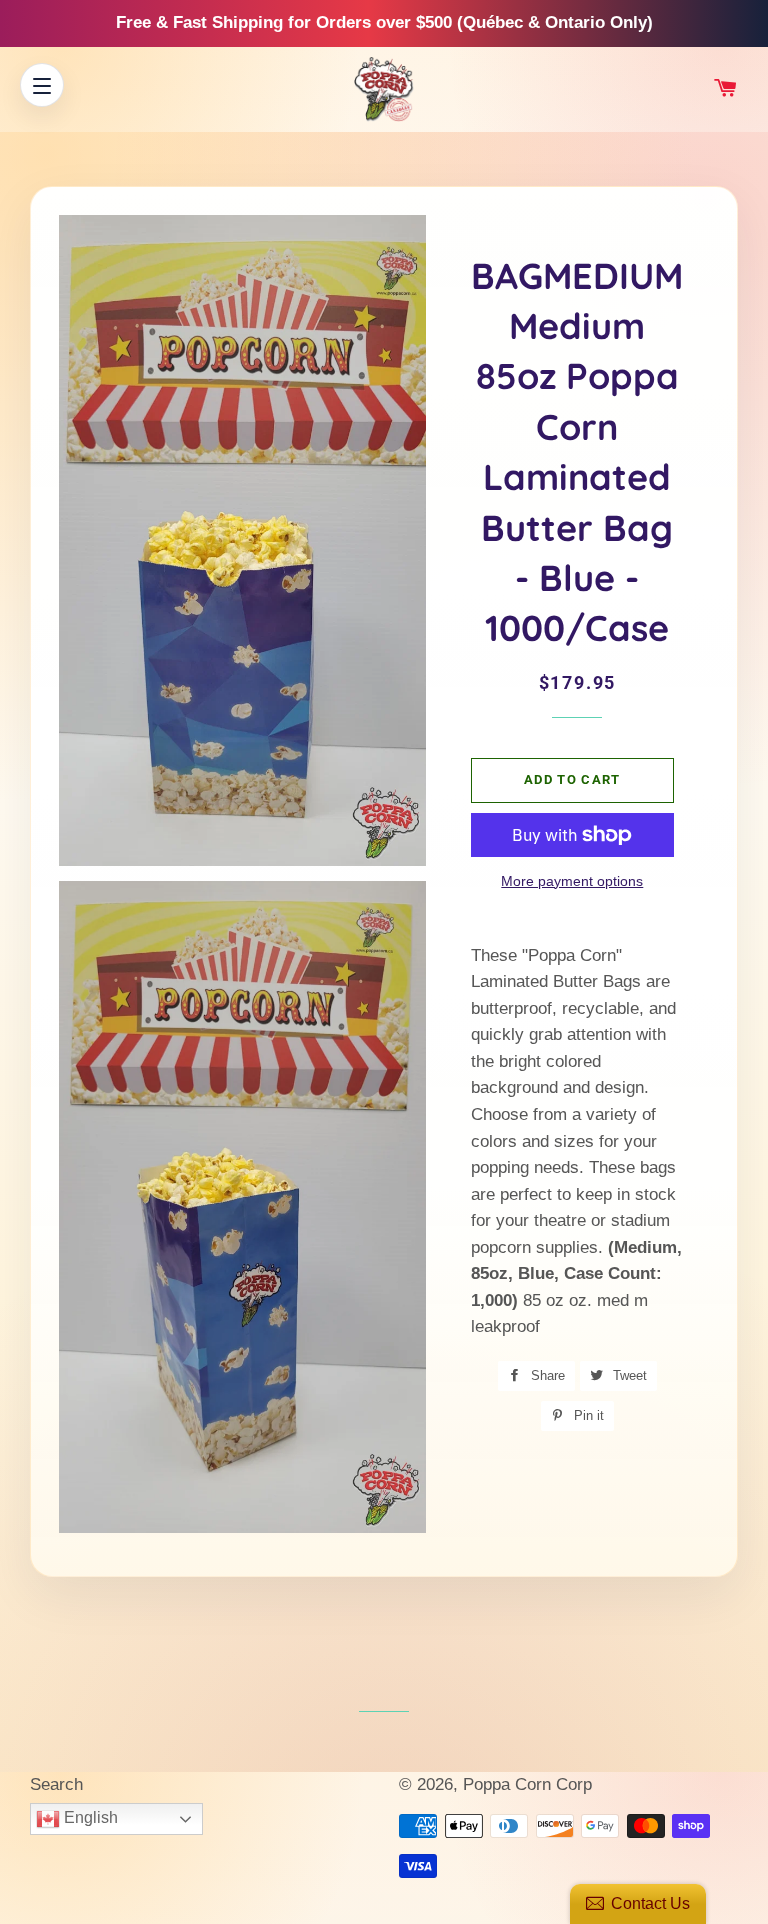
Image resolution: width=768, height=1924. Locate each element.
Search (56, 1784)
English (89, 1817)
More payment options (572, 881)
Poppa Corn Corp (527, 1784)
